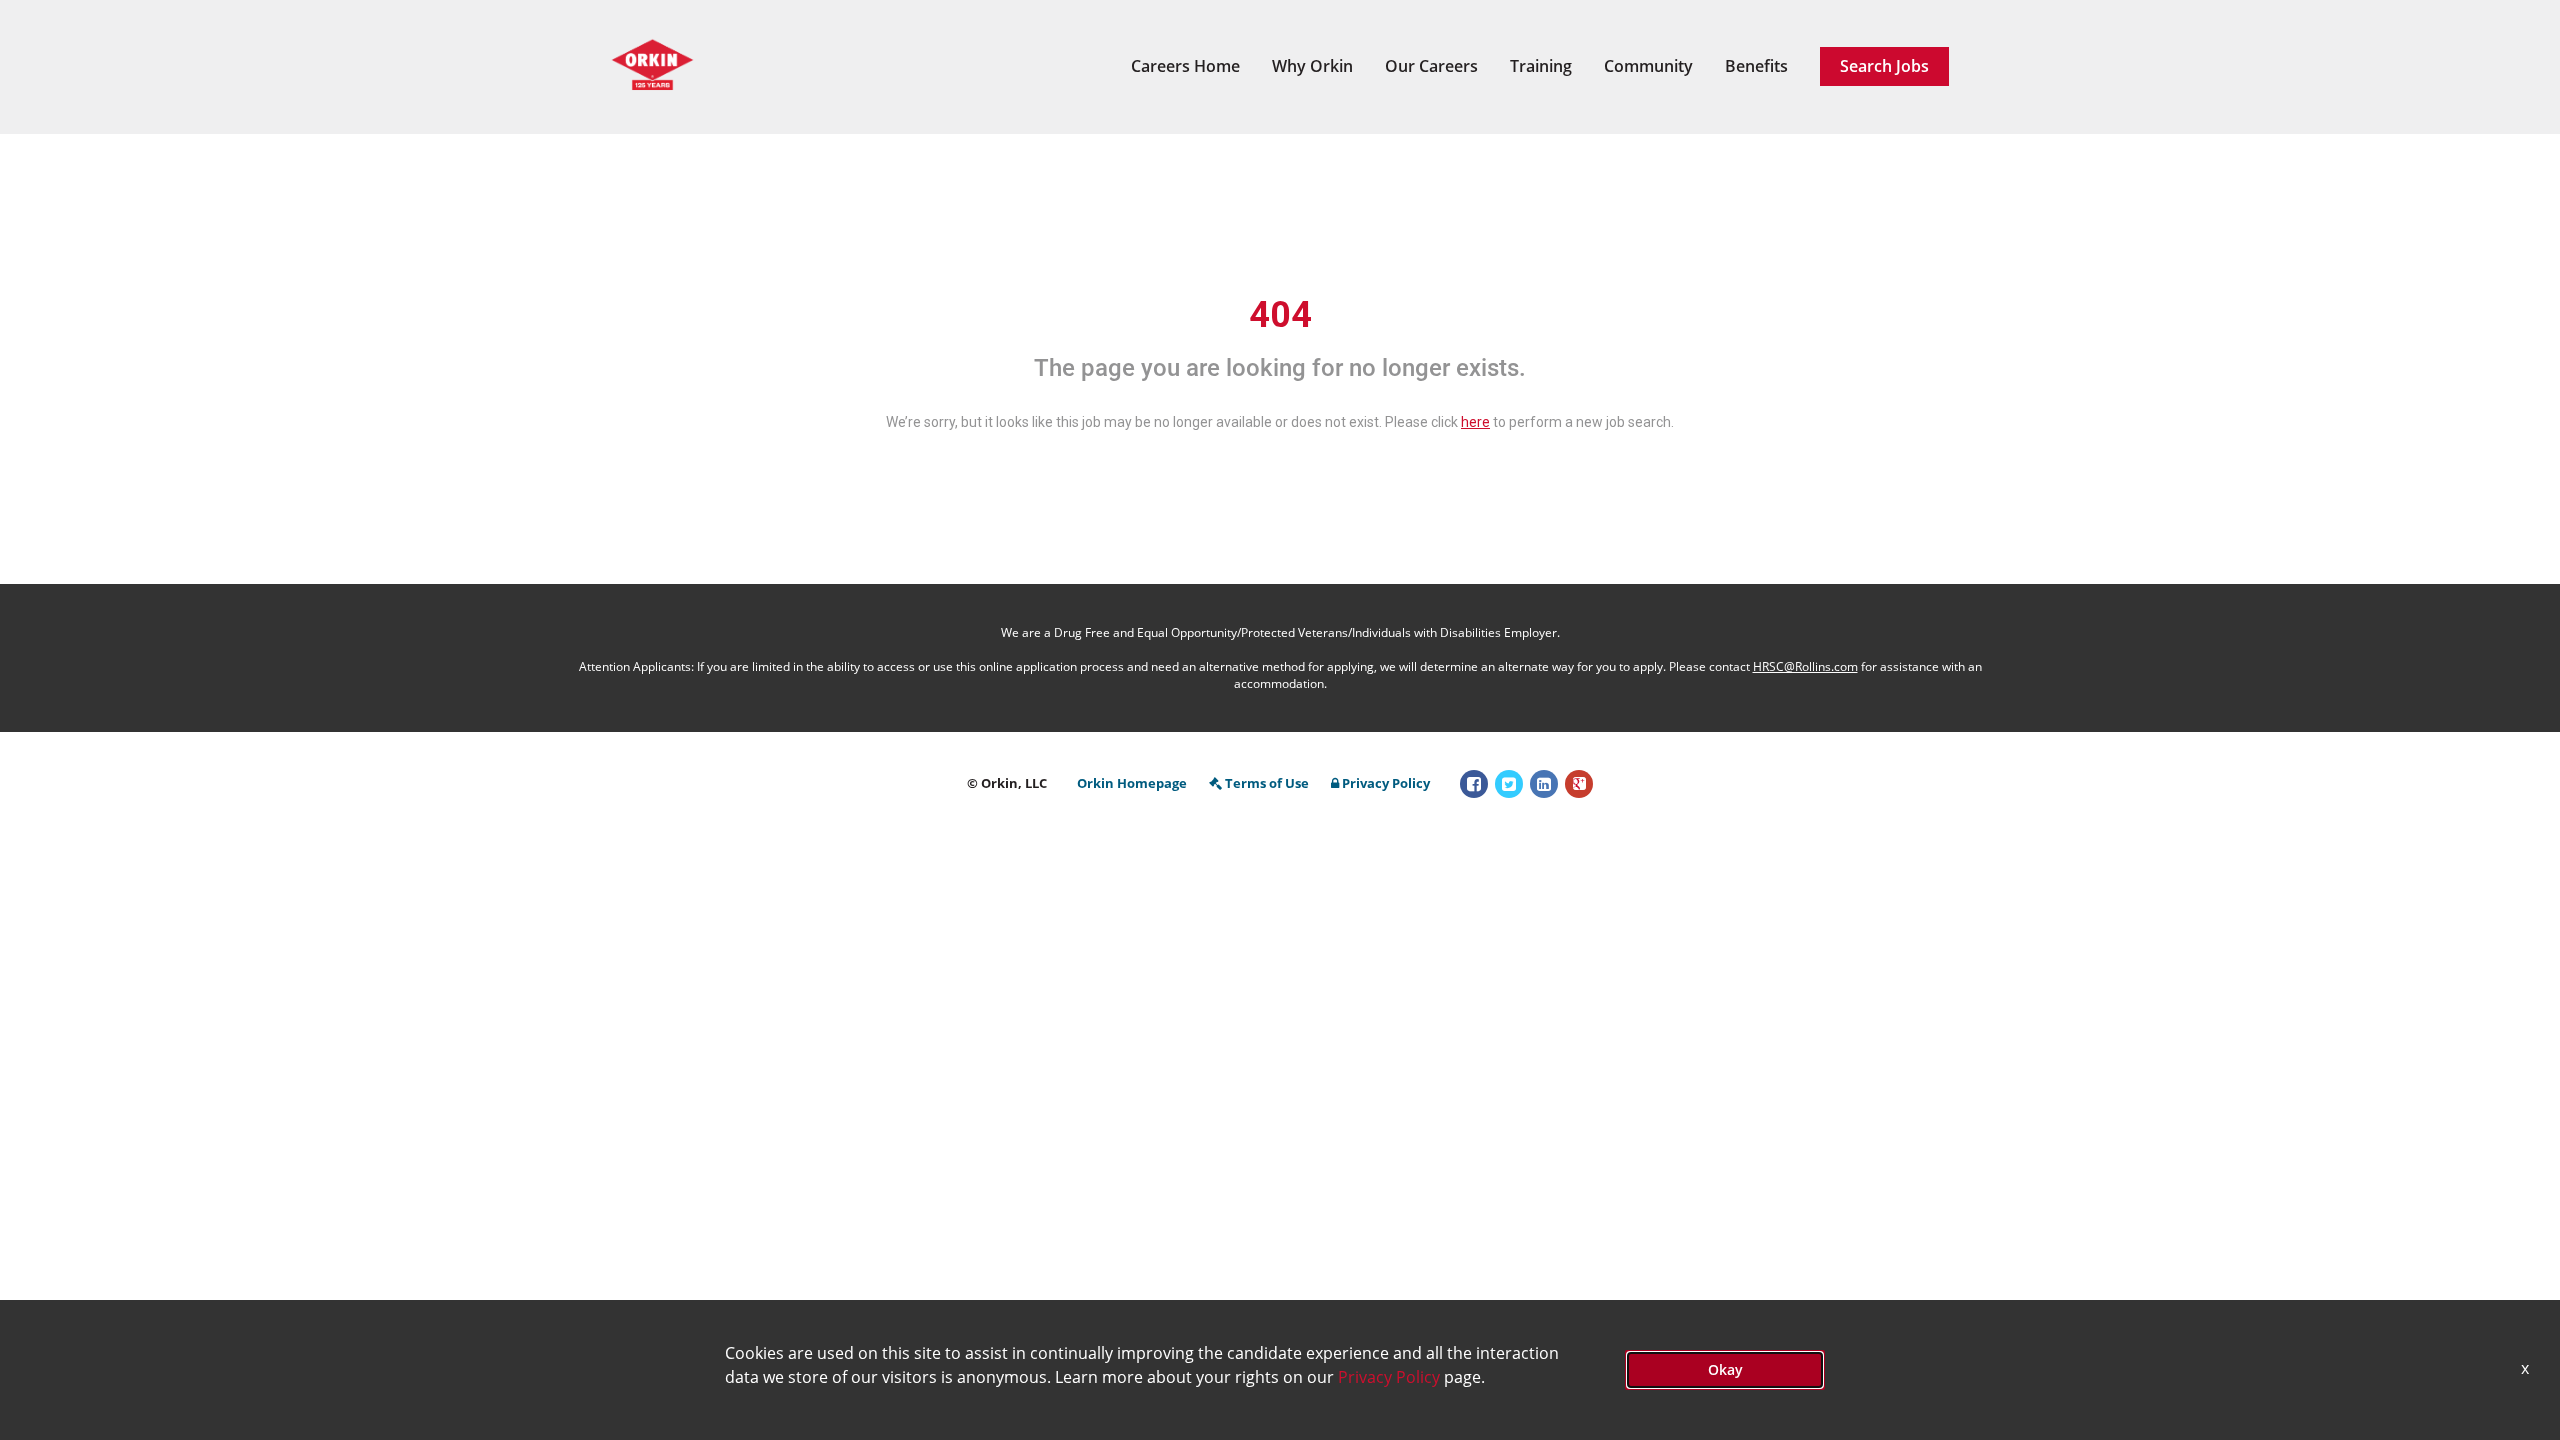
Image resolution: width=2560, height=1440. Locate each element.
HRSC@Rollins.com (1805, 666)
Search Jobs (1884, 66)
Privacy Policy (1386, 783)
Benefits (1756, 66)
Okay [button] (1725, 1369)
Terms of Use (1267, 783)
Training (1541, 66)
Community (1648, 66)
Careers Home (1185, 66)
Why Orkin (1312, 66)
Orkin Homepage (1132, 783)
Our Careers (1431, 66)
